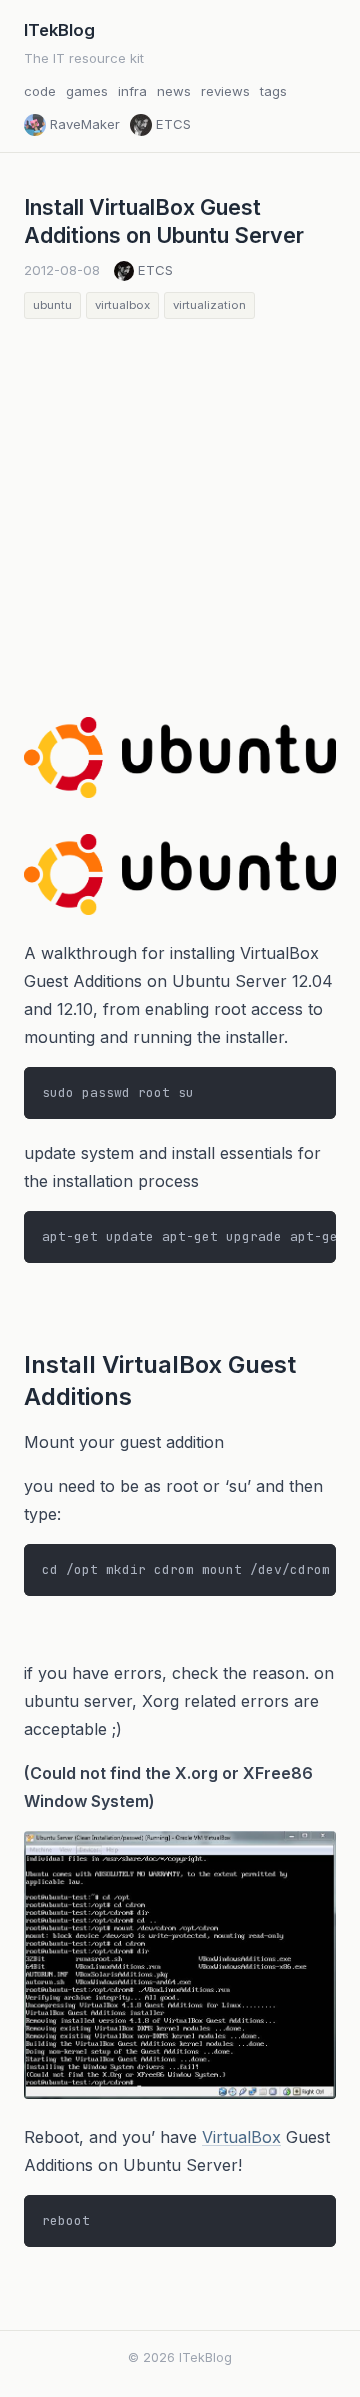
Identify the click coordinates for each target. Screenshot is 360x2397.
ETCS (173, 124)
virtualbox (122, 305)
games (87, 91)
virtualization (209, 305)
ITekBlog (59, 30)
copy (308, 1085)
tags (273, 91)
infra (132, 91)
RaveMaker (85, 124)
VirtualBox (241, 2137)
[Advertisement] (180, 509)
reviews (225, 91)
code (40, 91)
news (174, 91)
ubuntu (52, 305)
